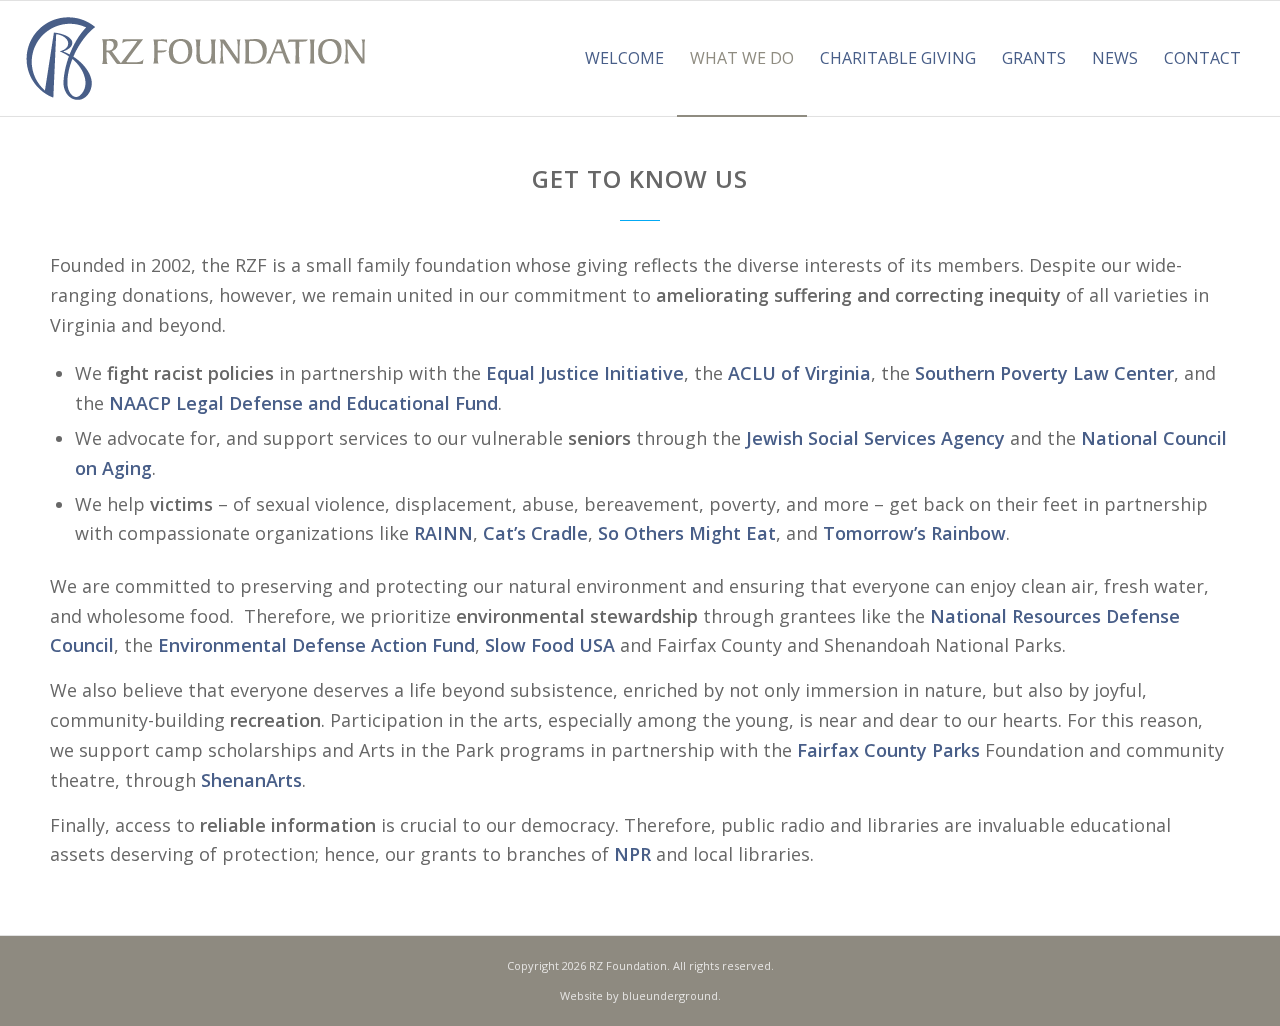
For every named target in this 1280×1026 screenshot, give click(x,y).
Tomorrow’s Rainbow (914, 533)
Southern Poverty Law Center (1044, 373)
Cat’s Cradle (535, 533)
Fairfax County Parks (888, 750)
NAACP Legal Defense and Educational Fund (303, 403)
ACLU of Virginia (799, 373)
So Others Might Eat (687, 533)
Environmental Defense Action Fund (316, 645)
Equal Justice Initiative (585, 373)
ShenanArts (251, 780)
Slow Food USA (550, 645)
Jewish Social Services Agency (875, 438)
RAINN (443, 533)
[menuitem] (624, 58)
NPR (632, 854)
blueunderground (670, 995)
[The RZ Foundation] (195, 58)
